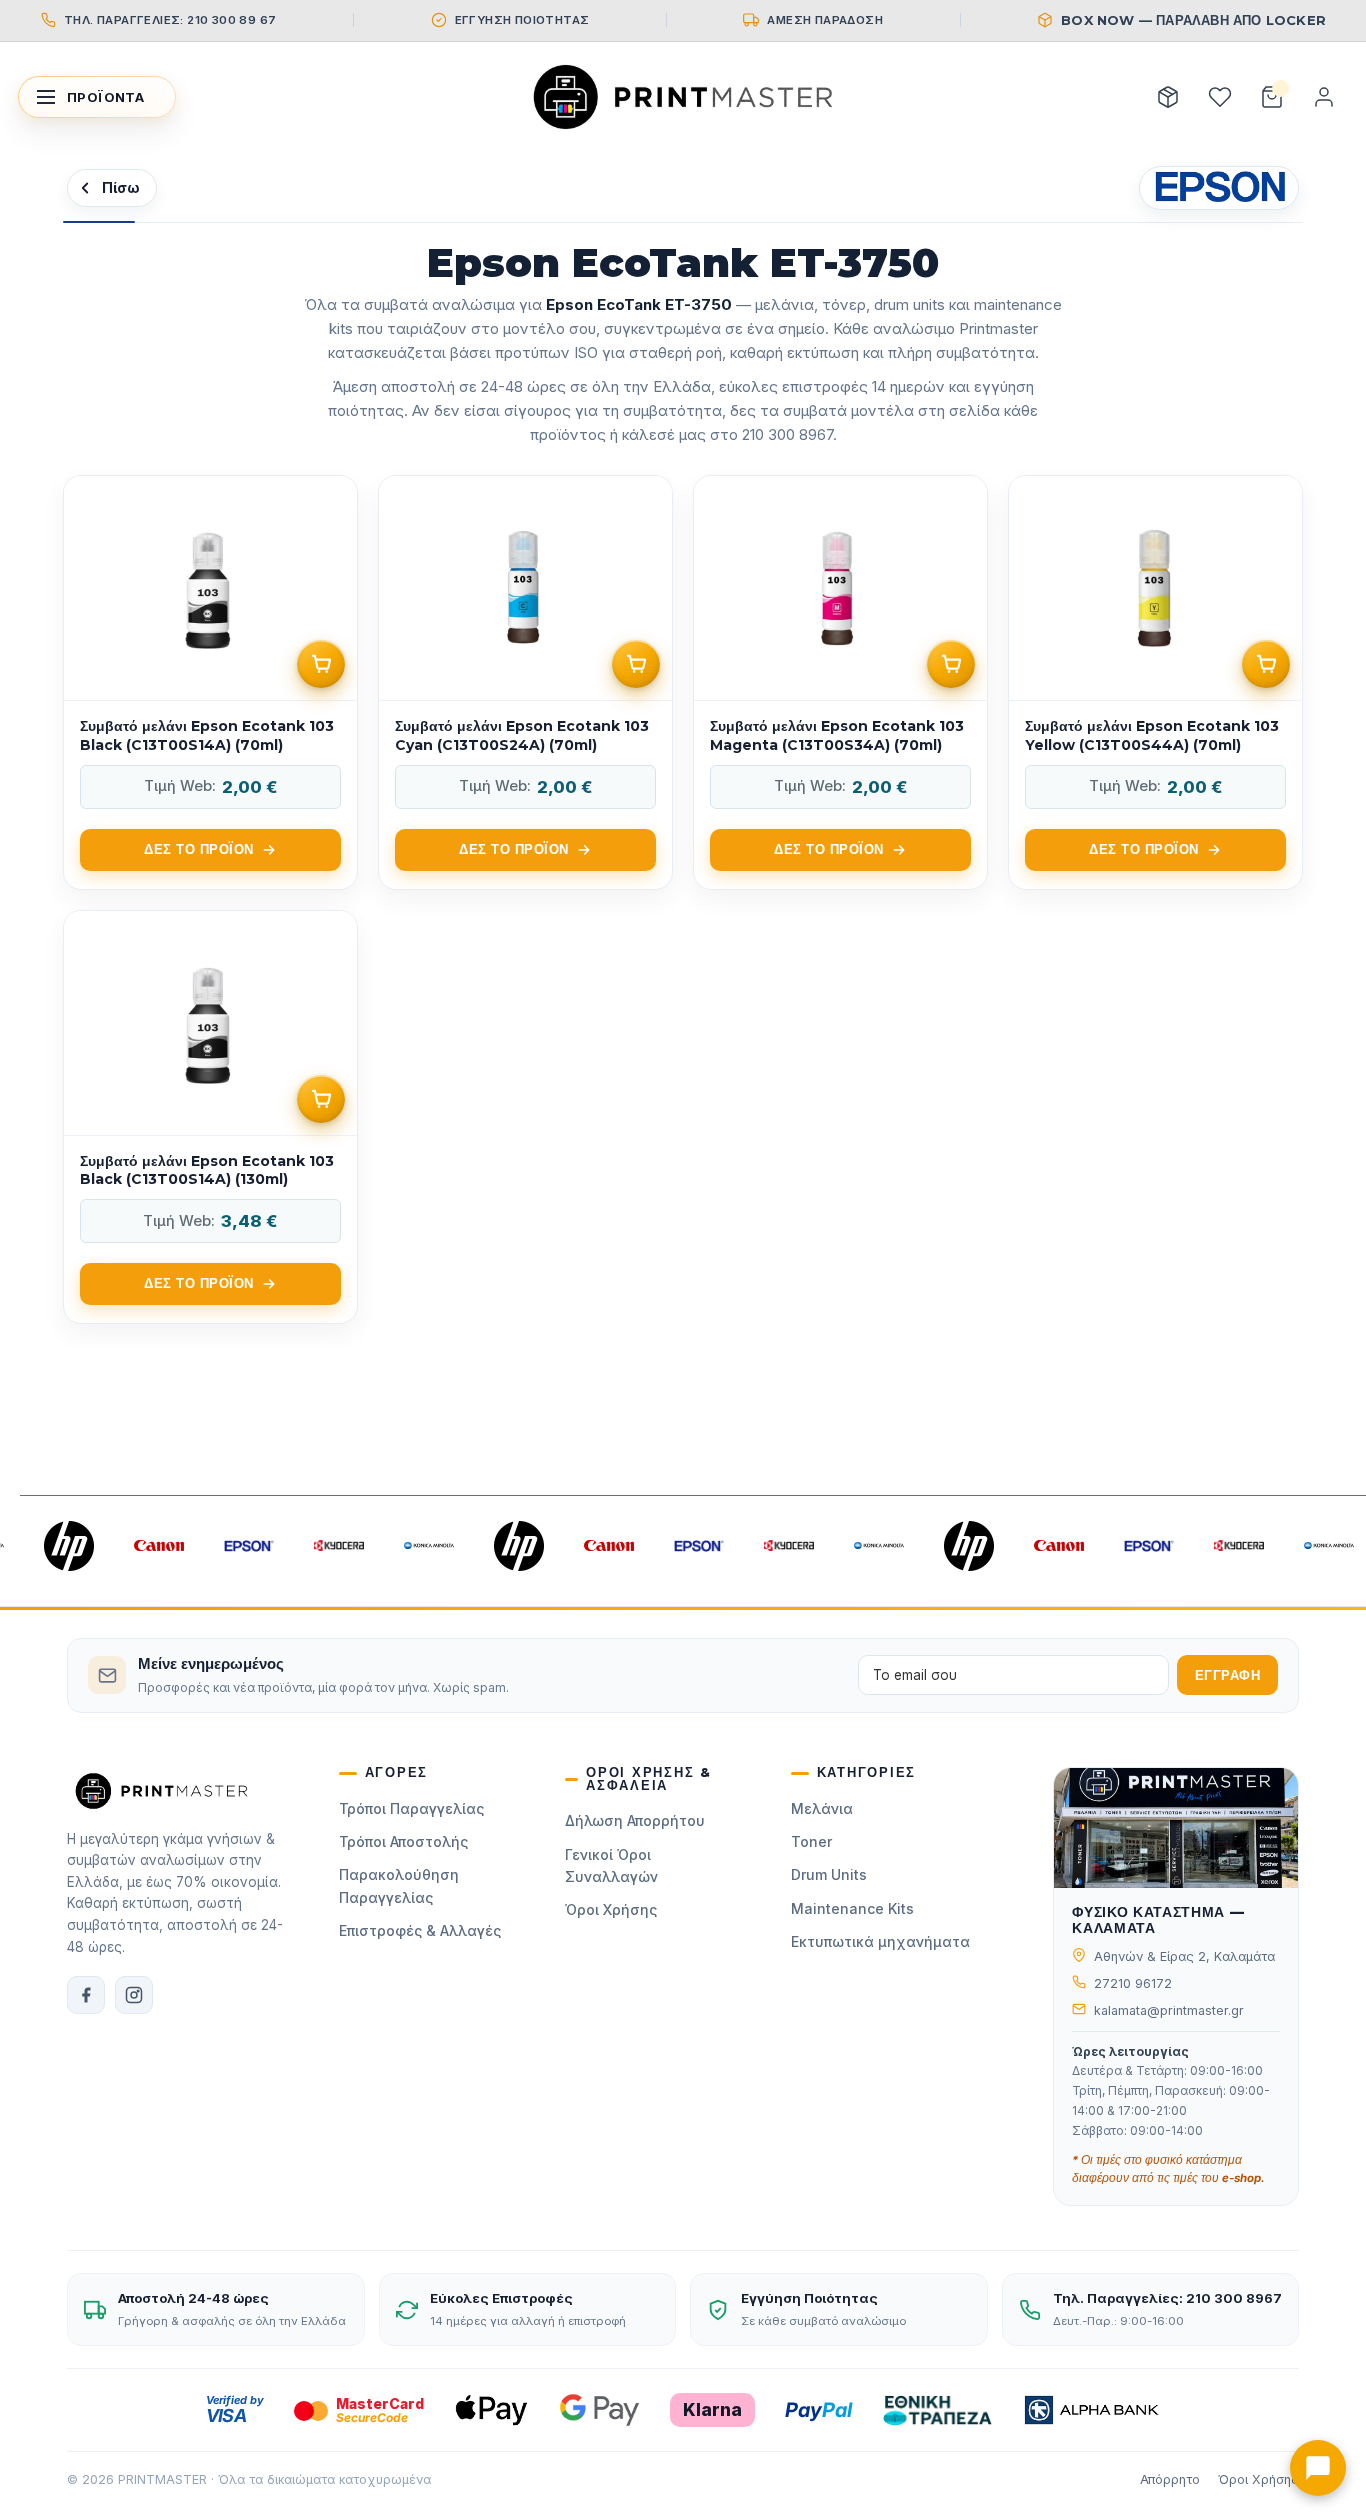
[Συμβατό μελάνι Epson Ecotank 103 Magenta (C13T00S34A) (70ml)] (840, 682)
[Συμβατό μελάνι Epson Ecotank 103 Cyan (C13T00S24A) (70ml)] (525, 682)
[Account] (1324, 97)
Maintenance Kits (852, 1908)
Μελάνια (822, 1808)
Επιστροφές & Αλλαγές (420, 1930)
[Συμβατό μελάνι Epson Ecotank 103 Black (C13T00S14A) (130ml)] (210, 1117)
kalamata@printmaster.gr (1169, 2010)
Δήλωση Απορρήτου (635, 1820)
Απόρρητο (1170, 2479)
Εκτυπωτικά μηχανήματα (880, 1941)
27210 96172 (1133, 1983)
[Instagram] (134, 1995)
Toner (811, 1841)
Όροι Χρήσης (611, 1909)
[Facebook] (86, 1995)
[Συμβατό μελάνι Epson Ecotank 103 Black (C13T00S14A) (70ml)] (210, 682)
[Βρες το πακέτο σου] (1168, 97)
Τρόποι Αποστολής (403, 1841)
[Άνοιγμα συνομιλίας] (1318, 2468)
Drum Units (829, 1874)
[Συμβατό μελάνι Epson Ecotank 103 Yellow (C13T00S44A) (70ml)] (1155, 682)
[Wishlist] (1220, 97)
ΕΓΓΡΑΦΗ (1228, 1675)
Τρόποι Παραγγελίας (411, 1808)
